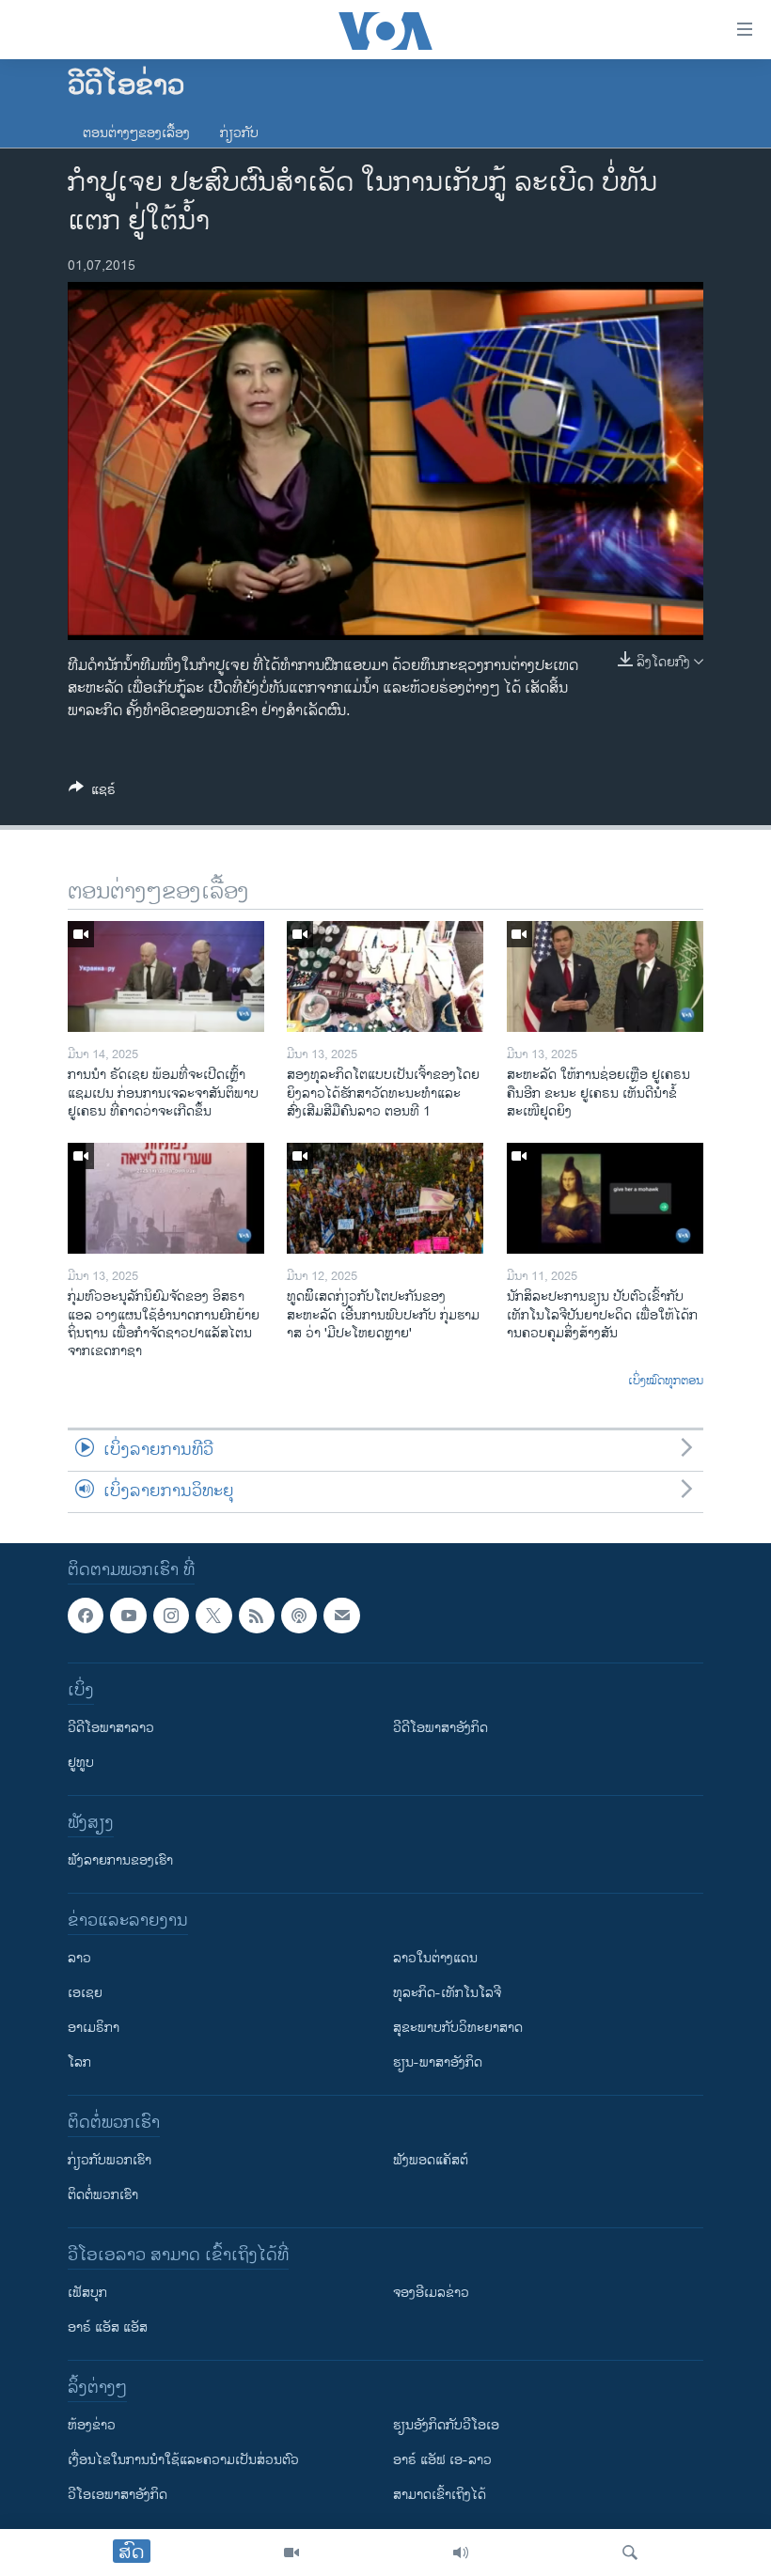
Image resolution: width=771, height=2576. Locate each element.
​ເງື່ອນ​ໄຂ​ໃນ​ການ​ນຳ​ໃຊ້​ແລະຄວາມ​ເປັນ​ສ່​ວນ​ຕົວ (183, 2461)
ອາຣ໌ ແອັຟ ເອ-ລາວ (442, 2461)
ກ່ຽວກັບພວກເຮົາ (110, 2161)
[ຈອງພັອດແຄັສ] (341, 1616)
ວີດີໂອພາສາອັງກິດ (441, 1729)
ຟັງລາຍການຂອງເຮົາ (120, 1861)
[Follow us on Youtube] (128, 1616)
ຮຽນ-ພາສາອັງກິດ (438, 2063)
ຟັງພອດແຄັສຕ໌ (431, 2161)
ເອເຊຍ (85, 1994)
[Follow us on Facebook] (86, 1616)
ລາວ (79, 1959)
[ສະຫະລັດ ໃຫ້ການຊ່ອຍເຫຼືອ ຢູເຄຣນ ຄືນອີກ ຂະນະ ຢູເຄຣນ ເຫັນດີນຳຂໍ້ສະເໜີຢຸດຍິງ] (605, 976)
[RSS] (257, 1616)
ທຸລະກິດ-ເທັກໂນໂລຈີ (447, 1994)
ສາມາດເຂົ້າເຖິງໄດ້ (440, 2496)
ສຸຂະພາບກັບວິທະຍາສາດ (458, 2029)
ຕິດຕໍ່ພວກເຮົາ (103, 2196)
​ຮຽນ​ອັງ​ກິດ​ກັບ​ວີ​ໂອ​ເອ (446, 2426)
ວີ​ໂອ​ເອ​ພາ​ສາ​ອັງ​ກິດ (118, 2496)
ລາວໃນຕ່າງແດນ (435, 1959)
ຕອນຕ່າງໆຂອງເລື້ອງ (136, 133)
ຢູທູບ (81, 1764)
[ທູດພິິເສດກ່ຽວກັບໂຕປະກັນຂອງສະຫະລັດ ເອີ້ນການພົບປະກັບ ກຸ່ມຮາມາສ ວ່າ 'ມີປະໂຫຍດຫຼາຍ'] (385, 1198)
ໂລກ (79, 2063)
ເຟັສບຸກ (87, 2294)
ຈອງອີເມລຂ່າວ (431, 2294)
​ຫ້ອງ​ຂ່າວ (92, 2426)
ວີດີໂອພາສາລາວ (111, 1729)
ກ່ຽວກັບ (239, 133)
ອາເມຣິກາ (94, 2029)
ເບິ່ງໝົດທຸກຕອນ (666, 1382)
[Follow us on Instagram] (171, 1616)
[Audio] (461, 2553)
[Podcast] (299, 1616)
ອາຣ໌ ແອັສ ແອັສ (108, 2328)
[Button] (92, 793)
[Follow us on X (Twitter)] (213, 1616)
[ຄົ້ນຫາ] (630, 2553)
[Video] (291, 2553)
